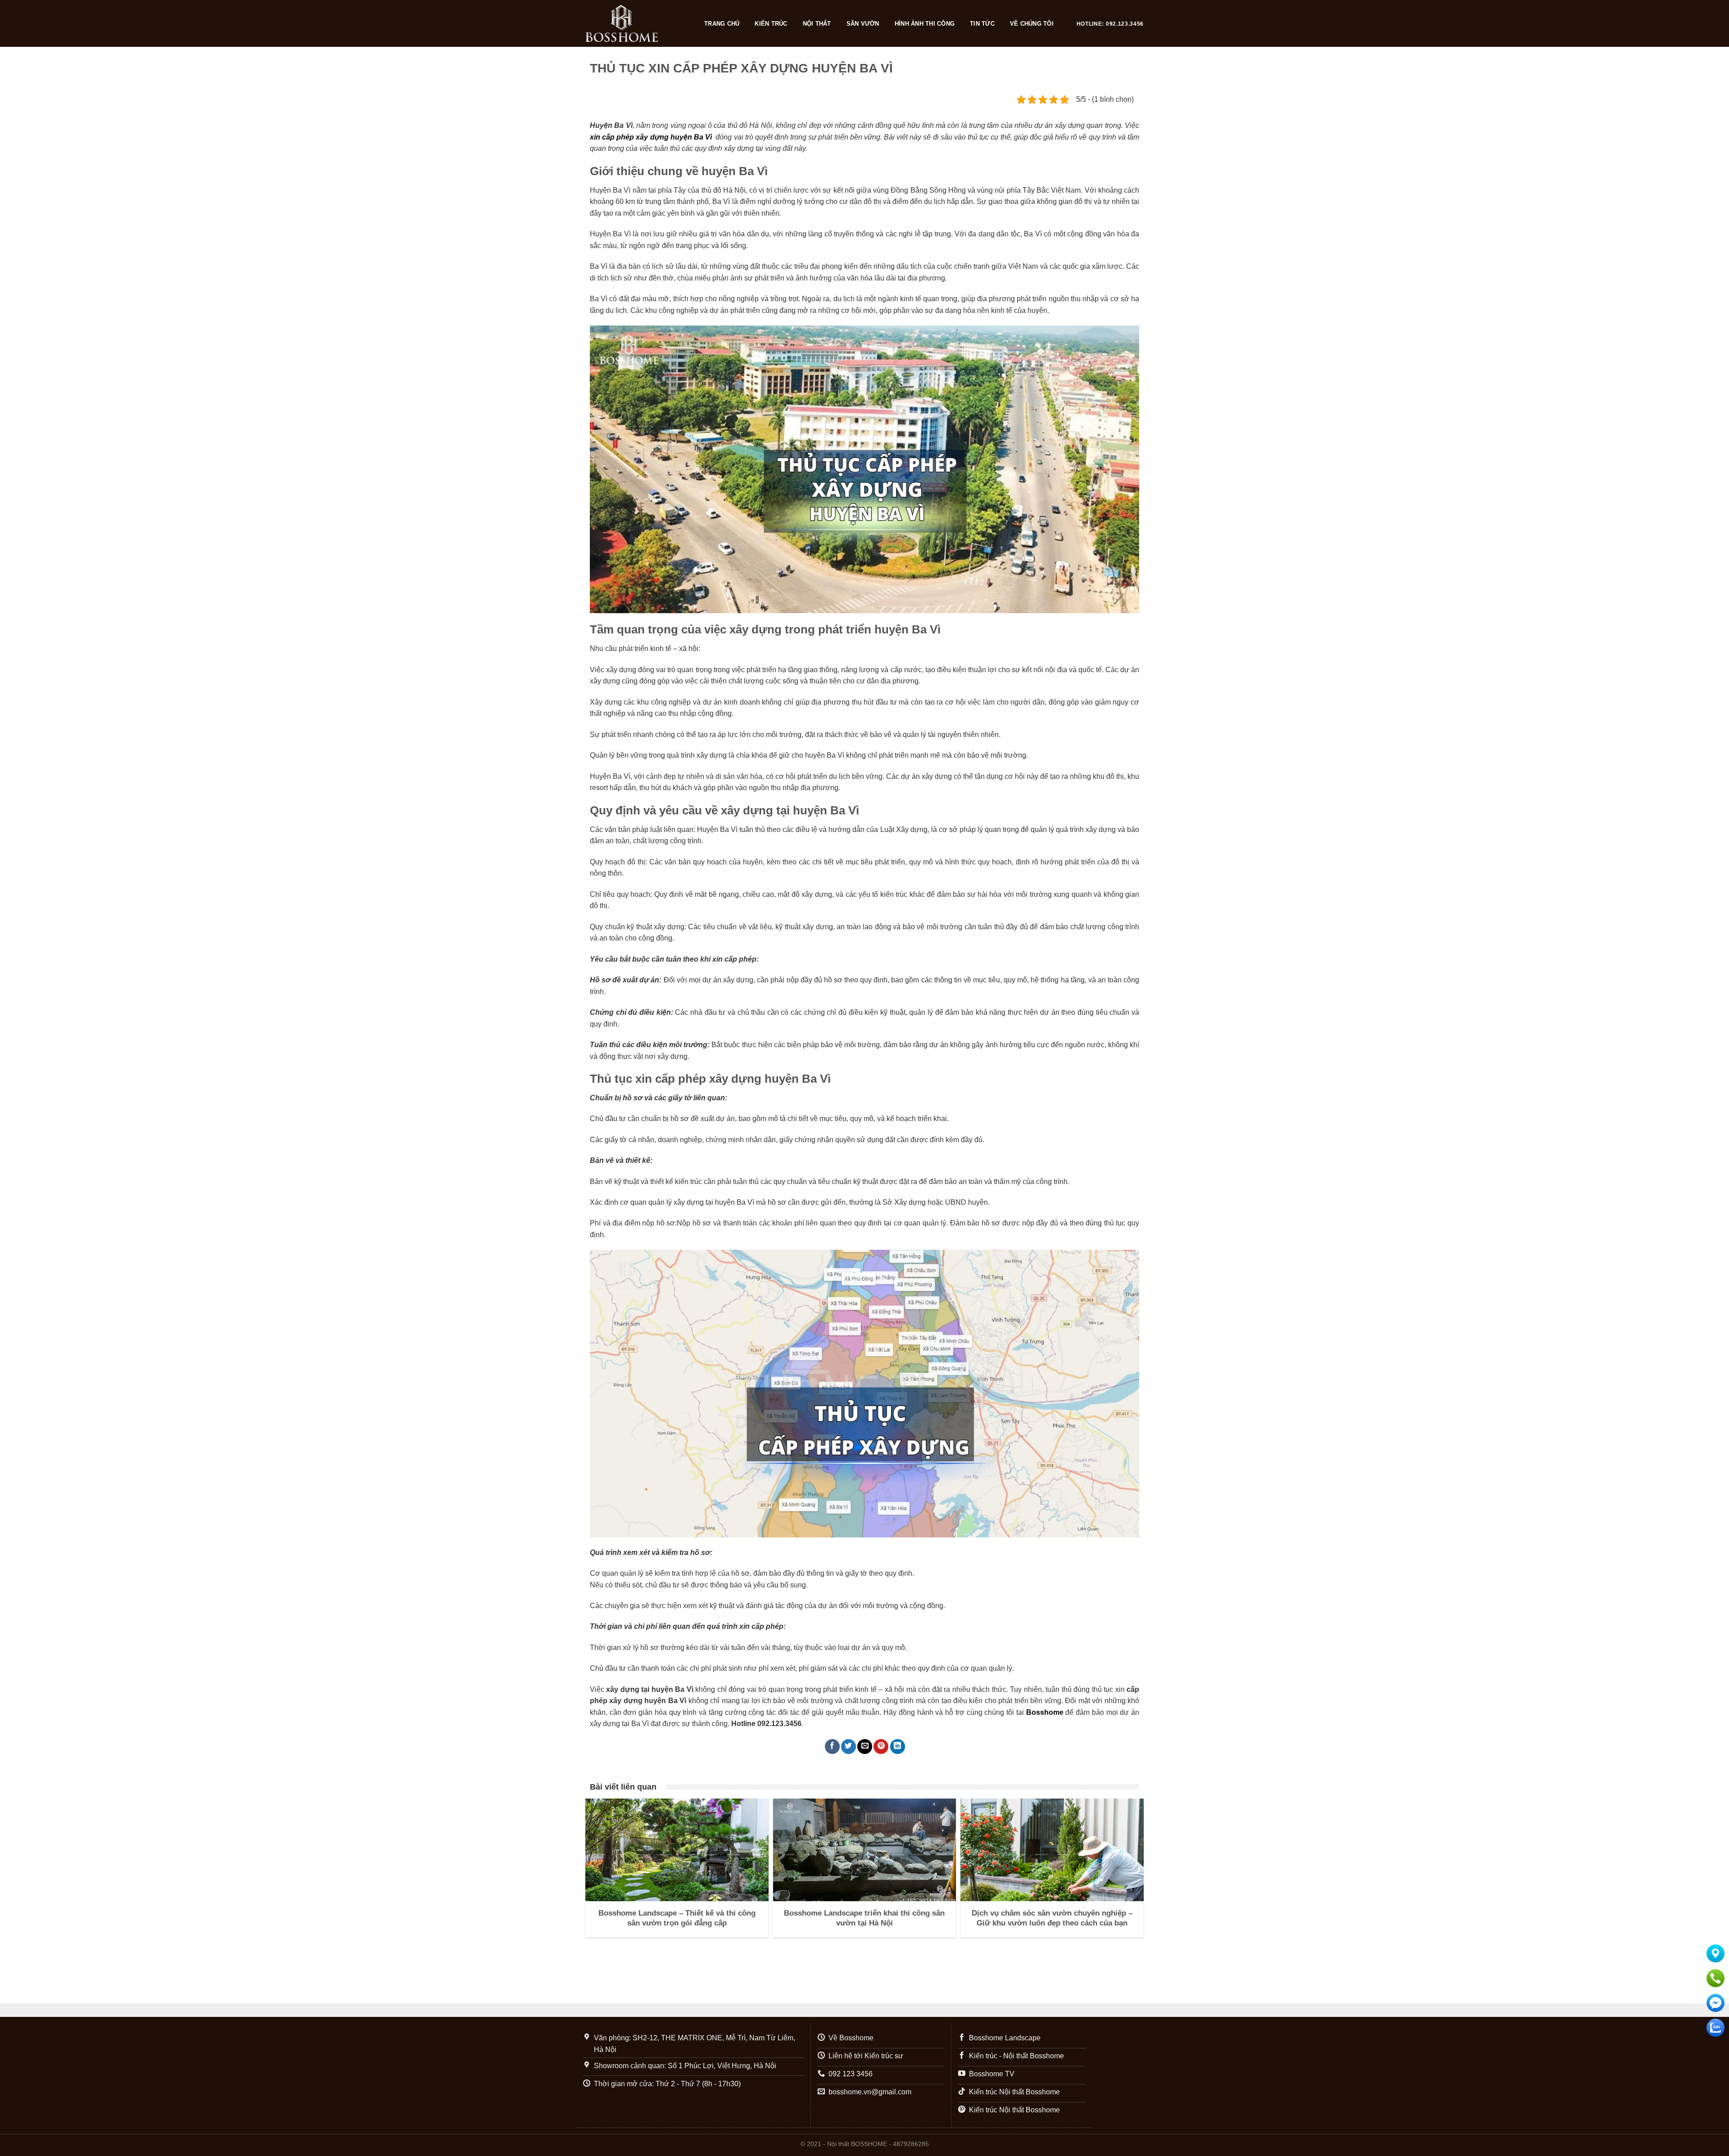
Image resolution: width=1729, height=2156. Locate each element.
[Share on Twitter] (849, 1747)
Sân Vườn (863, 24)
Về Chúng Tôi (1032, 24)
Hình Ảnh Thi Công (925, 24)
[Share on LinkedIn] (898, 1747)
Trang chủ (722, 24)
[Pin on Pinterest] (881, 1747)
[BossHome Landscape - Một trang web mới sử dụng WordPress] (636, 23)
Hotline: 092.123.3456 (1110, 24)
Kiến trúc (771, 24)
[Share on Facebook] (832, 1747)
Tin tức (982, 24)
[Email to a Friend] (865, 1747)
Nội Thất (817, 24)
